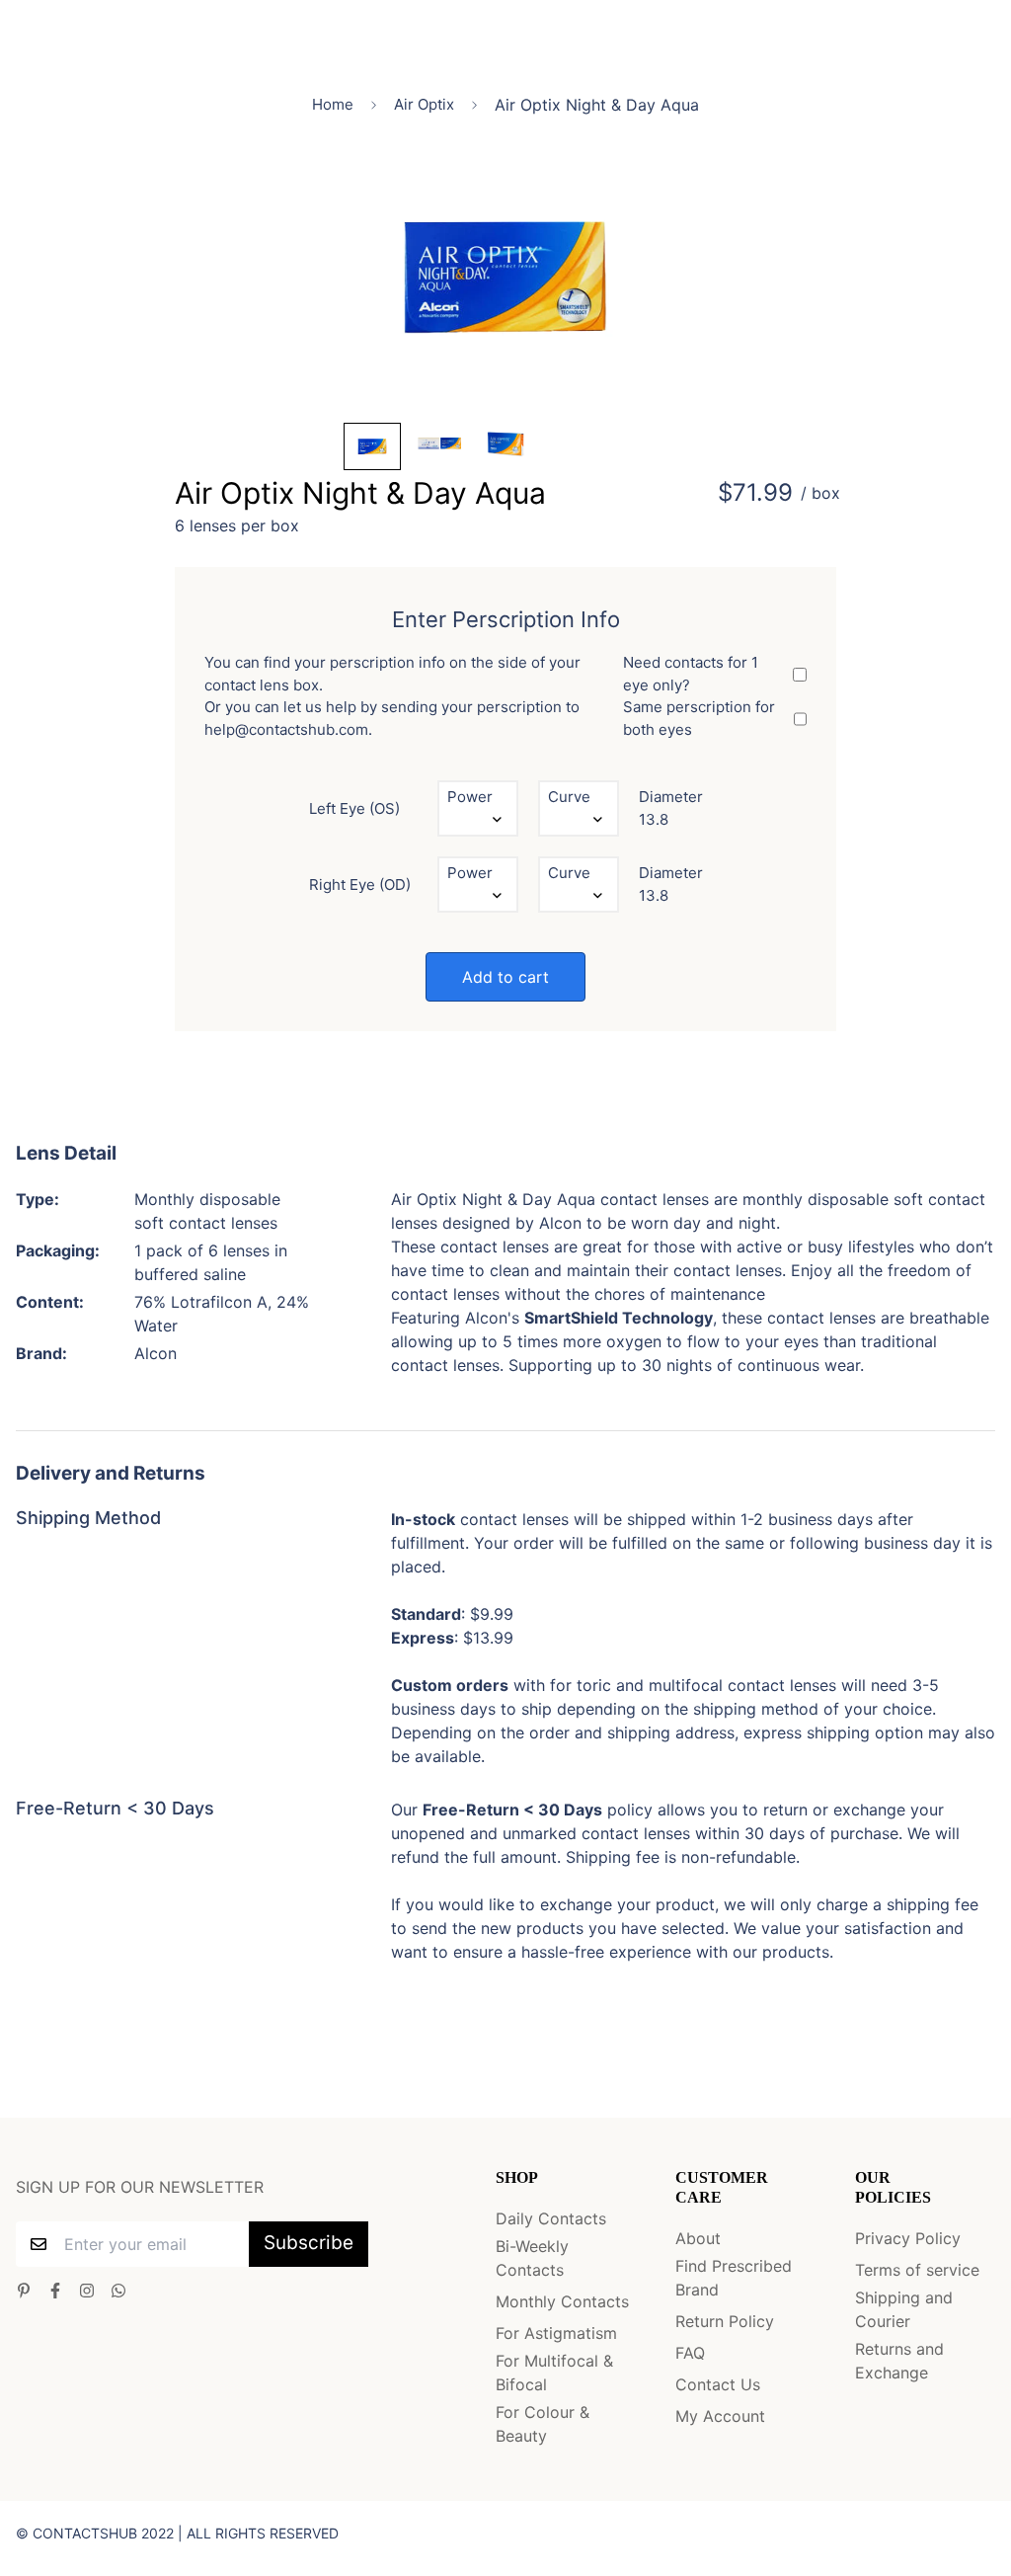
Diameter (671, 797)
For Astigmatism (556, 2333)
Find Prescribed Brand (734, 2278)
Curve (569, 797)
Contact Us (718, 2384)
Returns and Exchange (899, 2361)
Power (470, 797)
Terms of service (917, 2270)
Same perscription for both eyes (699, 718)
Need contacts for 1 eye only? (691, 674)
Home (333, 104)
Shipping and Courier (904, 2309)
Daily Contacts (551, 2218)
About (698, 2238)
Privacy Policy (908, 2238)
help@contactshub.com (286, 729)
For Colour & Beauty (543, 2424)
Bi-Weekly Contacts (532, 2258)
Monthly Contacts (562, 2301)
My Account (720, 2416)
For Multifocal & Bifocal (554, 2373)
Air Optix (424, 104)
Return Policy (725, 2321)
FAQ (690, 2353)
